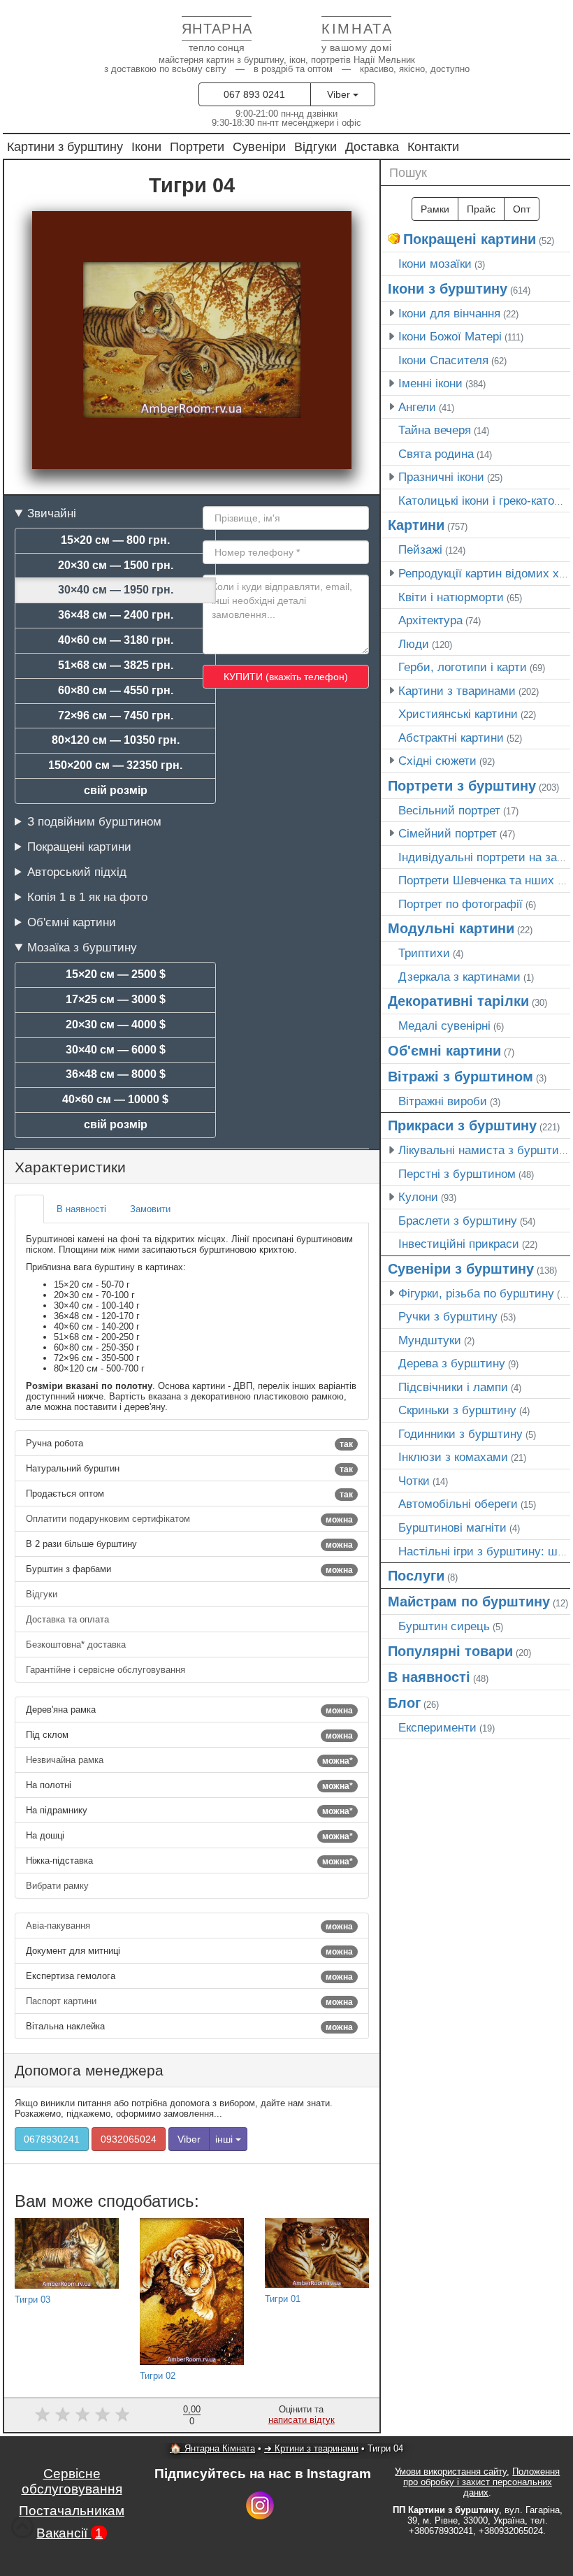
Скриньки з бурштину (457, 1410)
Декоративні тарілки (458, 1001)
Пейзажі (420, 549)
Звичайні (52, 513)
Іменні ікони (430, 383)
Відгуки (315, 146)
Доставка (372, 146)
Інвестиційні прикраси (459, 1244)
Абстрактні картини (451, 737)
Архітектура (430, 620)
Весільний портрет (449, 810)
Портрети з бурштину (462, 786)
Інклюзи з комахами (453, 1457)
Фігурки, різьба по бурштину (476, 1293)
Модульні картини (451, 928)
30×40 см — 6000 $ (116, 1050)
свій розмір (116, 790)
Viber (340, 94)
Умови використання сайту (451, 2471)
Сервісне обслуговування (72, 2481)
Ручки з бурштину (448, 1316)
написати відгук (302, 2420)
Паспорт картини (189, 2001)
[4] (102, 2414)
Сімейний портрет (448, 833)
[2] (63, 2414)
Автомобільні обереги (458, 1504)
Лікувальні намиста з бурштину (485, 1150)
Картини (416, 525)
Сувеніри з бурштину (461, 1269)
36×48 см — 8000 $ (116, 1074)
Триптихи (424, 953)
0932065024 (129, 2139)
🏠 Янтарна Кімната (212, 2448)
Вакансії (70, 2533)
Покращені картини (79, 847)
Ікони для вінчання (449, 313)
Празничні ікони (441, 477)
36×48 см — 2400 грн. (116, 615)
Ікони (146, 146)
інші (225, 2139)
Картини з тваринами (457, 691)
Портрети (197, 146)
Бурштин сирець (444, 1626)
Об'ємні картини (72, 922)
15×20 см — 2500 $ (116, 974)
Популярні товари (450, 1651)
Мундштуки (430, 1340)
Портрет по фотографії (460, 904)
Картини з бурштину (65, 146)
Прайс (481, 209)
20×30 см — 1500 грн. (116, 565)
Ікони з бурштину (448, 289)
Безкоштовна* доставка (77, 1645)
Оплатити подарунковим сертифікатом (189, 1519)
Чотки (414, 1481)
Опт (522, 209)
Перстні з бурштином (457, 1174)
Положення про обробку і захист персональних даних (482, 2482)
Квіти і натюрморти (451, 597)
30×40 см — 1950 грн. (116, 590)
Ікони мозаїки (435, 264)
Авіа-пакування (189, 1926)
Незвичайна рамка (189, 1760)
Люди (414, 644)
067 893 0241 (254, 94)
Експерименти (437, 1727)
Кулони (418, 1197)
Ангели (417, 407)
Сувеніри (259, 146)
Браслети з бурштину (458, 1221)
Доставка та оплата (69, 1619)
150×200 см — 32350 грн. (115, 765)
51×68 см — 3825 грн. (116, 665)
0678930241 (52, 2139)
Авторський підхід (77, 872)
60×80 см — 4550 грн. (116, 690)
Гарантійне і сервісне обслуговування (107, 1670)
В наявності (429, 1677)
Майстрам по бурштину (469, 1602)
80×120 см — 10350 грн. (116, 740)
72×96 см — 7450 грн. (116, 715)
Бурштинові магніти (452, 1527)
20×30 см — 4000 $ (116, 1024)
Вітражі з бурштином (460, 1077)
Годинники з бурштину (460, 1434)
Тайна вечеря (435, 430)
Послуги (416, 1576)
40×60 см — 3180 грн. (116, 640)
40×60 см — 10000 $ (115, 1099)
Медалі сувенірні (444, 1026)
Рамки (435, 209)
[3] (83, 2414)
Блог (404, 1703)
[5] (123, 2414)
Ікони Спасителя (443, 360)
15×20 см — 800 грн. (115, 540)
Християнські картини (458, 714)
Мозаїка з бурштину (82, 947)
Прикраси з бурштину (462, 1125)
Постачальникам (72, 2511)
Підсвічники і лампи (453, 1387)
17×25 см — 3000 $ (116, 999)
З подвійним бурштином (94, 821)
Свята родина (436, 454)
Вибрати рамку (59, 1886)
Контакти (433, 146)
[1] (42, 2414)
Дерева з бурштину (452, 1363)
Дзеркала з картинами (459, 977)
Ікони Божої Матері (450, 336)
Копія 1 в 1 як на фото (87, 897)
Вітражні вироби (443, 1101)
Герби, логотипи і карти (463, 667)
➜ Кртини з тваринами (311, 2448)
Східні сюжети (437, 761)
